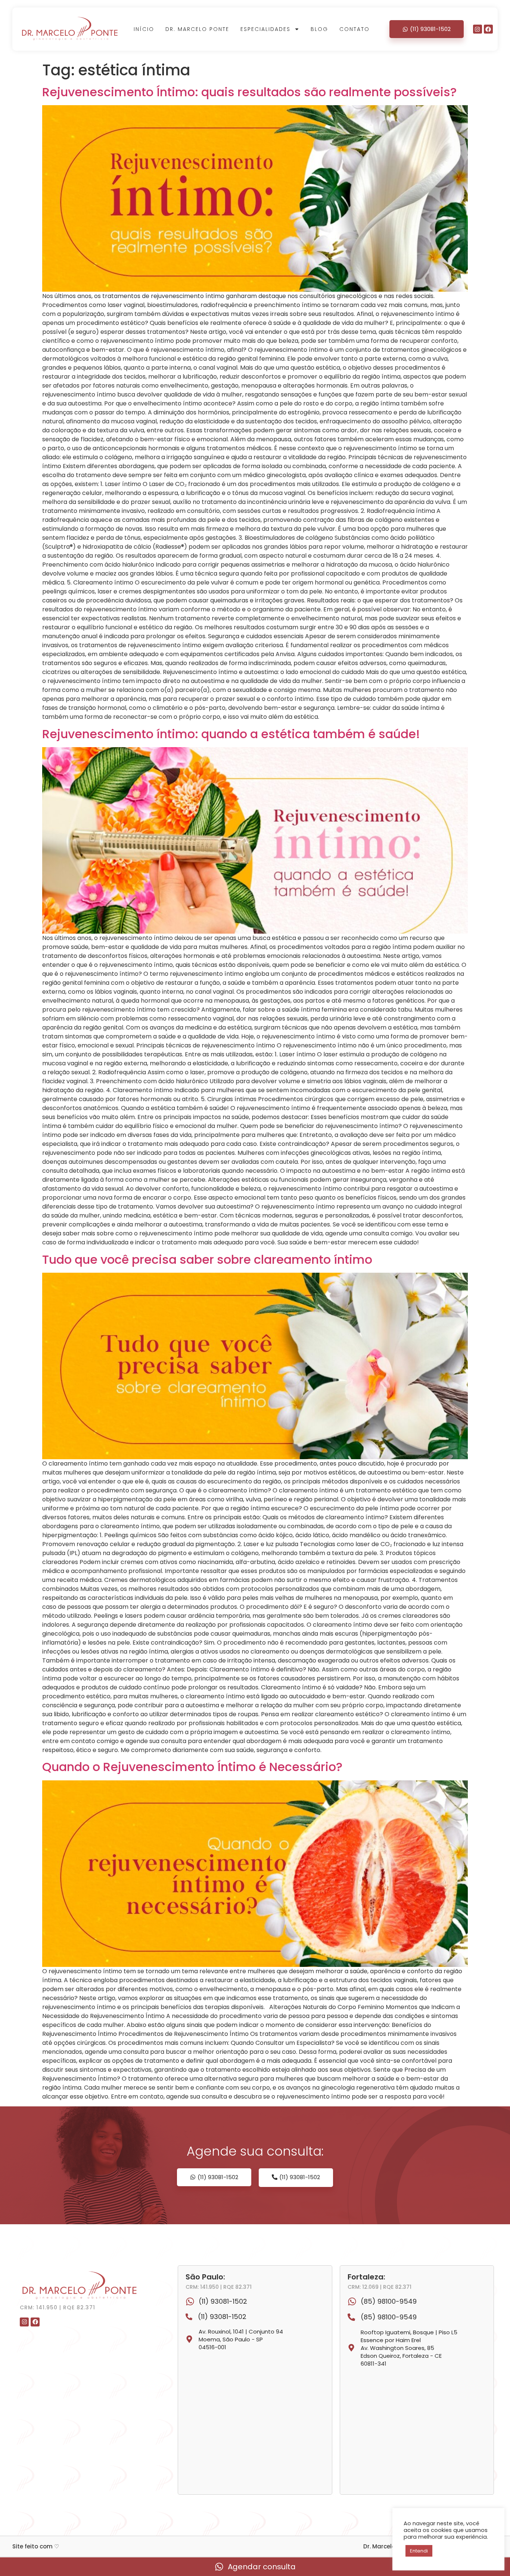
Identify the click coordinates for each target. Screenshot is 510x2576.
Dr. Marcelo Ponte (197, 29)
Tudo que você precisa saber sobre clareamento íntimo (207, 1259)
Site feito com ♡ (36, 2546)
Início (144, 29)
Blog (319, 29)
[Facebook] (488, 29)
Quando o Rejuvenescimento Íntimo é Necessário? (192, 1767)
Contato (354, 29)
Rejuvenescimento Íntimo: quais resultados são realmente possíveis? (249, 92)
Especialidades (265, 29)
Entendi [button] (419, 2551)
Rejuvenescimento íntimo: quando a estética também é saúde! (231, 734)
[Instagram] (478, 29)
